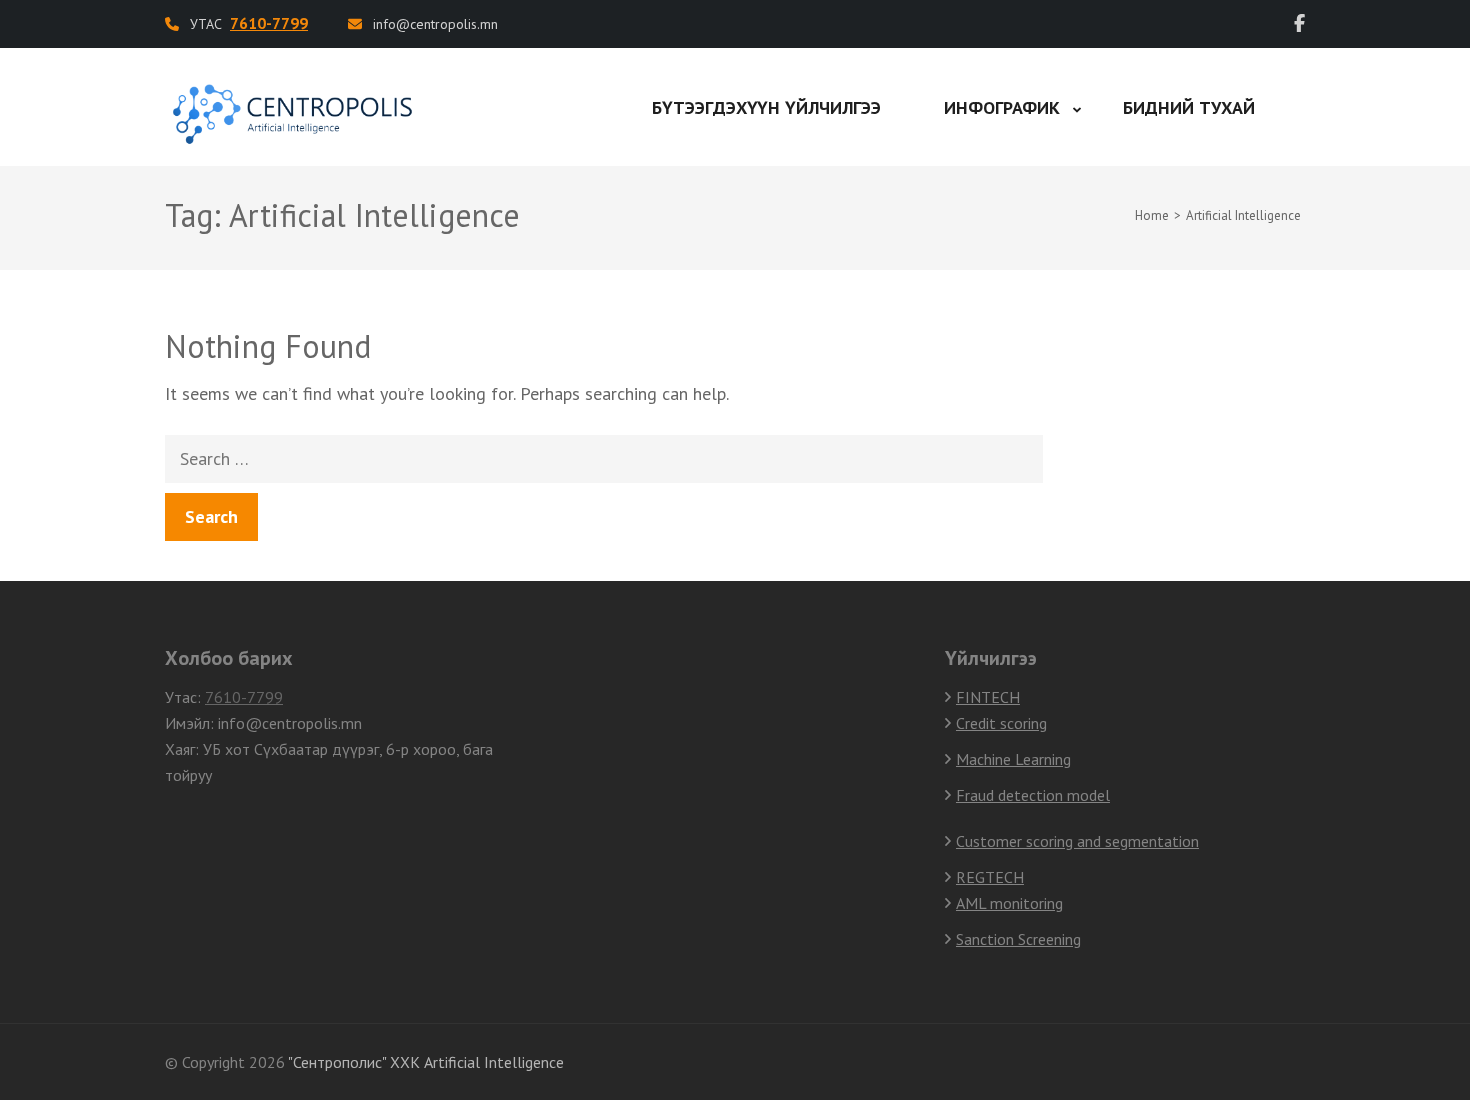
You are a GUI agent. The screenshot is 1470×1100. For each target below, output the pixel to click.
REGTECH (990, 877)
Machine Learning (1013, 759)
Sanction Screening (1018, 939)
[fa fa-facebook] (1299, 23)
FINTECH (988, 697)
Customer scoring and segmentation (1077, 841)
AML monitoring (1009, 903)
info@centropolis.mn (435, 24)
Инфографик (1002, 107)
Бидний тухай (1189, 107)
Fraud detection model (1033, 795)
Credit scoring (1001, 723)
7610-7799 (244, 697)
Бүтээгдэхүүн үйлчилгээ (766, 107)
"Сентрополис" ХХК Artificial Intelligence (426, 1062)
